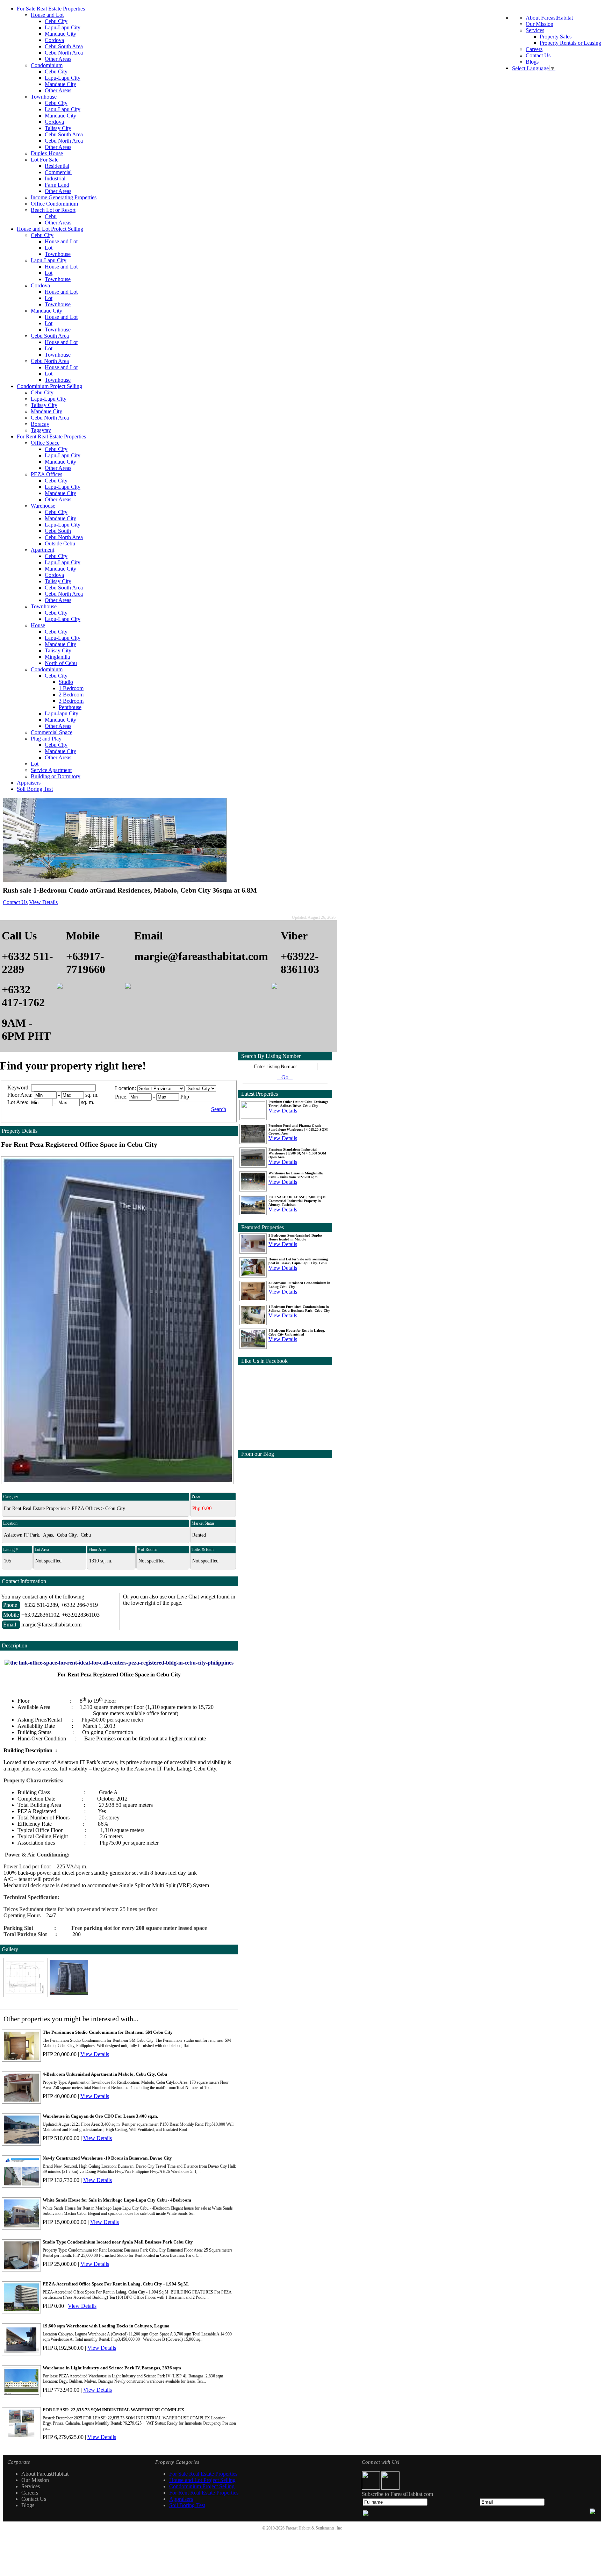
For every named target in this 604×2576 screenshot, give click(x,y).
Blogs (532, 62)
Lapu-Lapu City (63, 27)
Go (285, 1077)
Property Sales (556, 37)
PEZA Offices (46, 474)
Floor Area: (20, 1095)
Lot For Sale (45, 160)
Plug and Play (46, 739)
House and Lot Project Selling (50, 229)
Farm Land (57, 185)
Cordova (54, 40)
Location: (125, 1088)
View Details (43, 902)
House (38, 625)
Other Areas (58, 59)
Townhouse (44, 97)
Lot (49, 248)
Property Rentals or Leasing (570, 43)
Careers (534, 49)
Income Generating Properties (64, 197)
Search (219, 1109)
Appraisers (29, 783)
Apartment (42, 550)
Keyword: (19, 1087)
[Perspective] (69, 1995)
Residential (57, 166)
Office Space (45, 443)
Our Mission (540, 24)
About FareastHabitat (549, 18)
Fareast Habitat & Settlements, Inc (314, 2528)
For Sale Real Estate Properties (51, 9)
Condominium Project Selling (49, 386)
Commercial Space (52, 732)
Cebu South (58, 531)
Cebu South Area (64, 46)
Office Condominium (54, 204)
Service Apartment (51, 770)
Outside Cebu (60, 543)
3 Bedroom (71, 701)
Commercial (58, 172)
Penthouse (70, 707)
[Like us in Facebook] (372, 2488)
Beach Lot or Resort (53, 210)
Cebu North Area (64, 53)
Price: (121, 1097)
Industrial (55, 178)
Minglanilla (57, 657)
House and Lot (47, 15)
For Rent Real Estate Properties (51, 437)
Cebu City (56, 21)
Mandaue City (60, 34)
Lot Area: (18, 1102)
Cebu (51, 216)
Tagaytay (41, 430)
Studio (66, 682)
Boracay (40, 424)
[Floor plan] (26, 1995)
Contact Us (538, 55)
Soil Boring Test (35, 789)
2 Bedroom (71, 695)
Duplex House (47, 153)
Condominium (47, 65)
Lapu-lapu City (62, 713)
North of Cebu (61, 663)
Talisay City (58, 128)
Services (535, 30)
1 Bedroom (71, 688)
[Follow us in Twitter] (390, 2488)
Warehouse (43, 506)
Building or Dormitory (56, 776)
